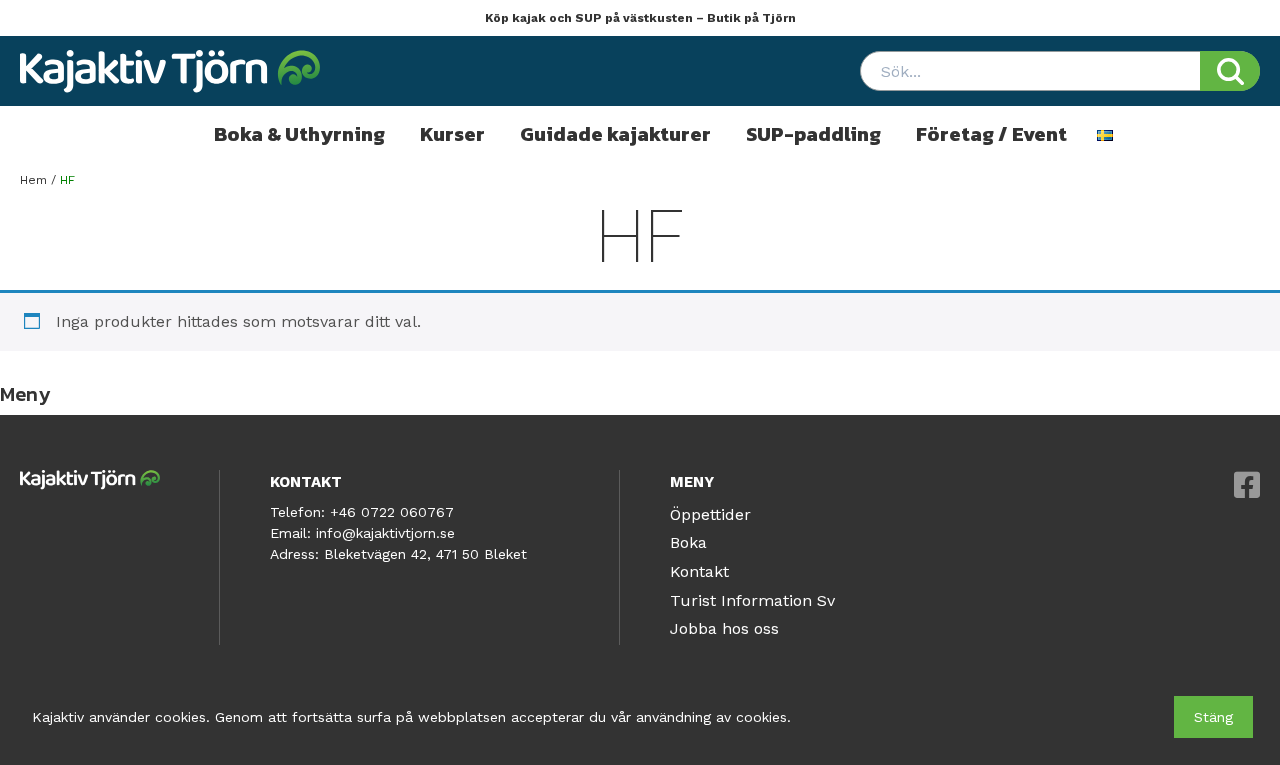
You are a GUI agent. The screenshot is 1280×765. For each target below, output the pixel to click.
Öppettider (710, 514)
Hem (33, 180)
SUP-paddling (813, 134)
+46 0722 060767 (392, 512)
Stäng (1213, 717)
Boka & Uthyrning (299, 134)
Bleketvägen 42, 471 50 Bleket (425, 554)
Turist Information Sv (752, 600)
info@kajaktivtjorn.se (385, 533)
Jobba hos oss (724, 628)
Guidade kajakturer (615, 134)
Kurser (452, 134)
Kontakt (699, 571)
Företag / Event (991, 134)
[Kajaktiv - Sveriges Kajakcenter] (170, 71)
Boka (688, 542)
